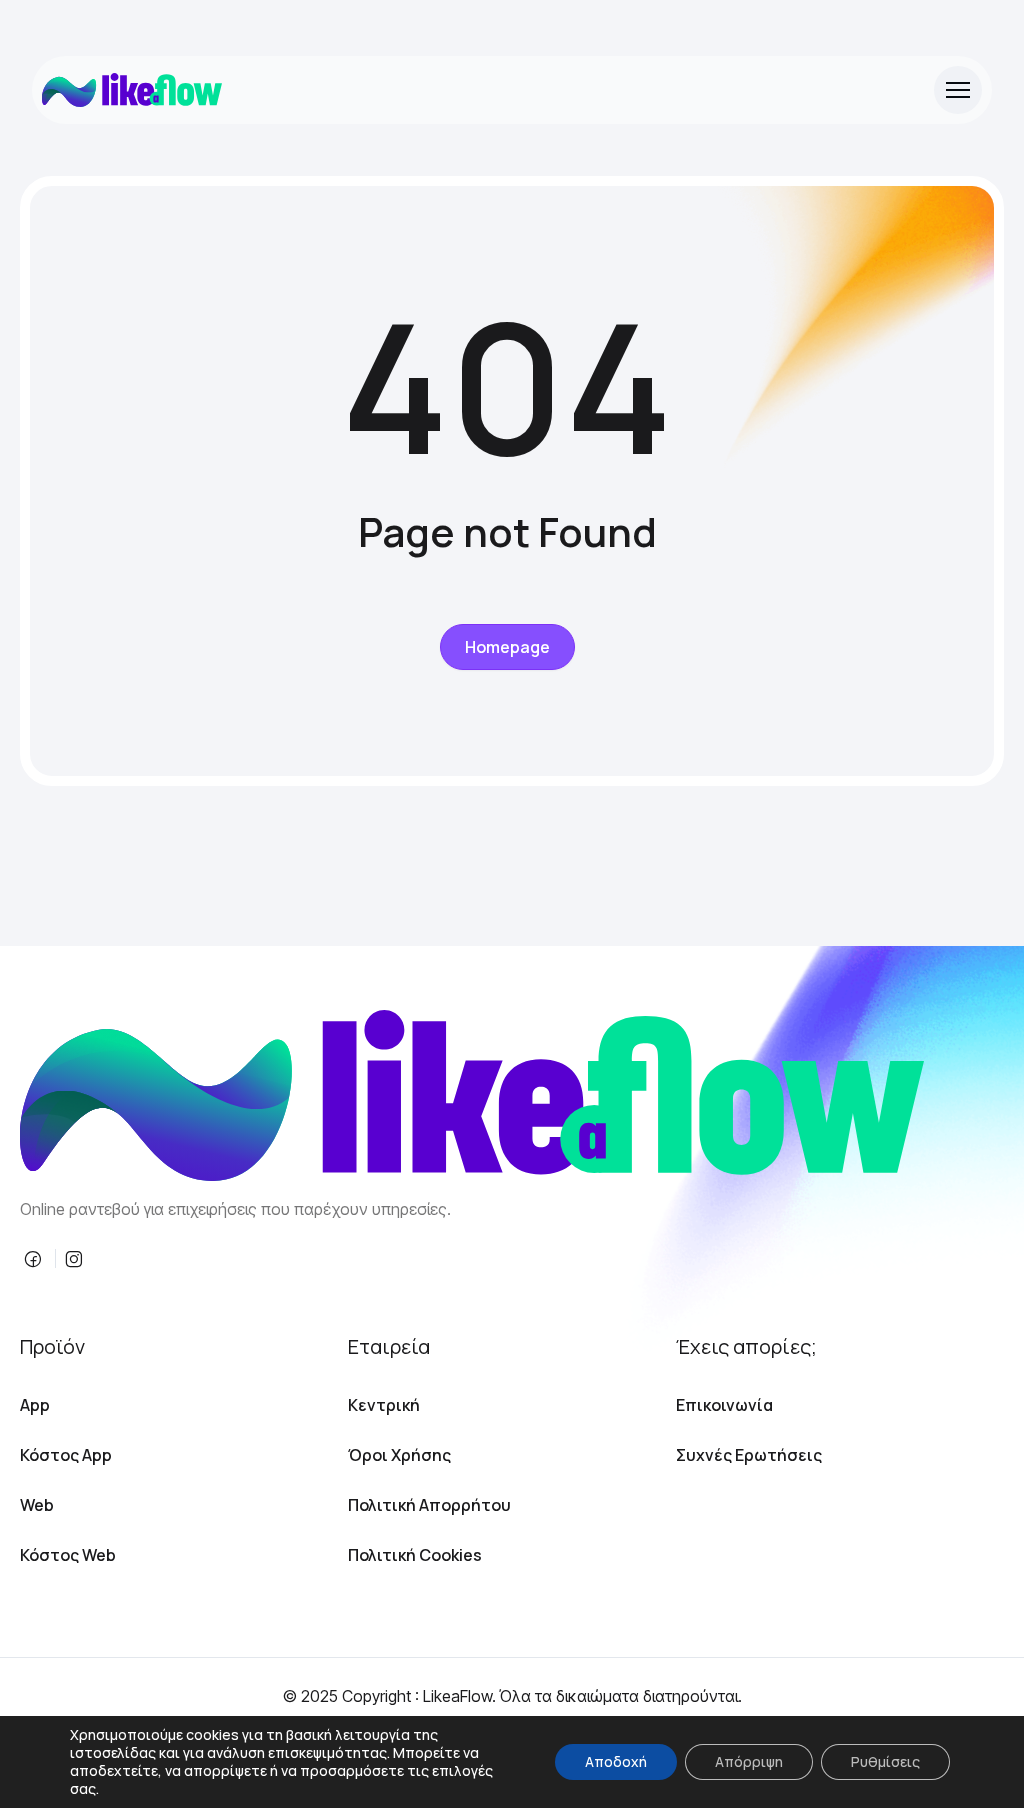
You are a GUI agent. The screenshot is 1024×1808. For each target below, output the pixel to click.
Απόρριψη (749, 1761)
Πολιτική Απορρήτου (429, 1505)
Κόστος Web (68, 1555)
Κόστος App (66, 1455)
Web (37, 1505)
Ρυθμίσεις (885, 1761)
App (35, 1405)
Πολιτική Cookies (415, 1555)
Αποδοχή (616, 1761)
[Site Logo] (132, 90)
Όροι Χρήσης (399, 1455)
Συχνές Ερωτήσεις (749, 1455)
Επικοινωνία (724, 1405)
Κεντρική (384, 1405)
